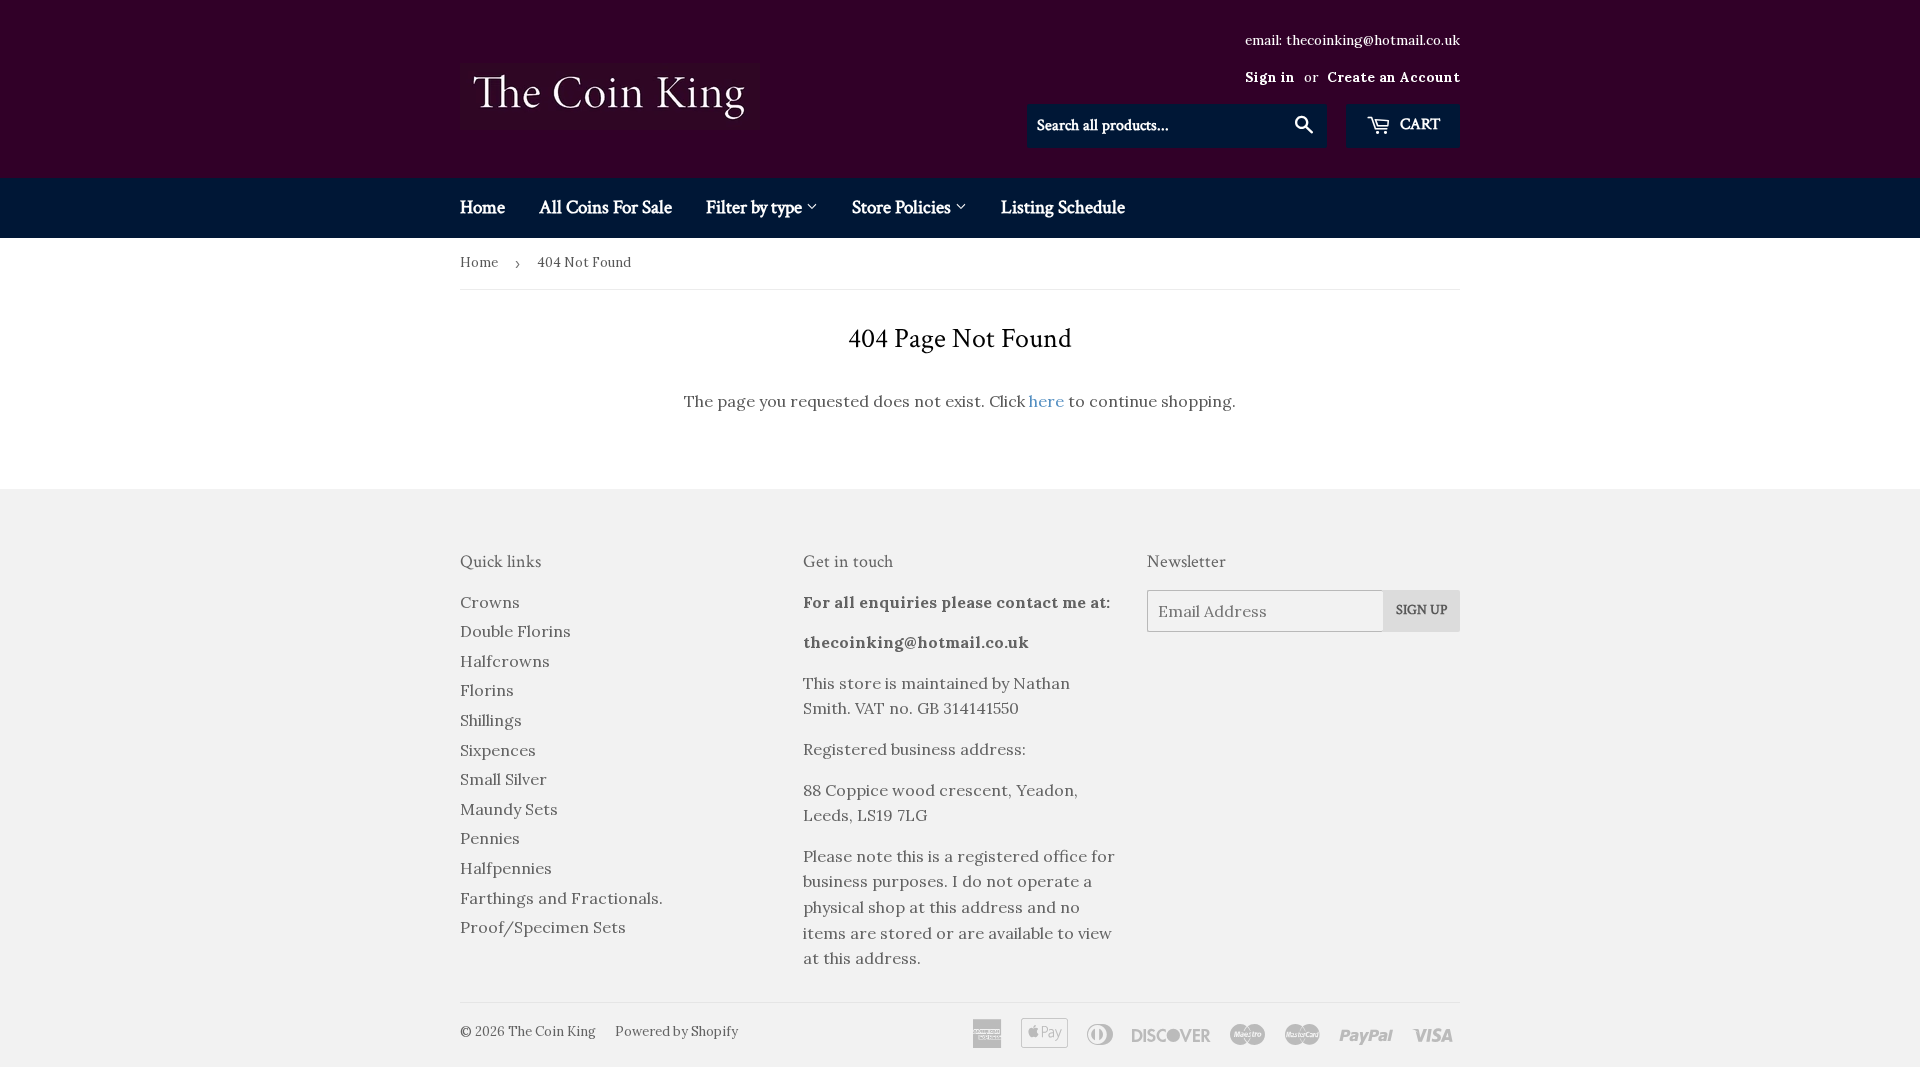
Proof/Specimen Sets (543, 927)
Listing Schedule (1063, 207)
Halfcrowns (505, 661)
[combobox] (1177, 126)
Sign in (1270, 77)
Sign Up (1421, 610)
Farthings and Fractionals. (561, 898)
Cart (1418, 124)
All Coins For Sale (605, 207)
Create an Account (1393, 77)
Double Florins (515, 631)
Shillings (491, 720)
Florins (487, 690)
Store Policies (903, 207)
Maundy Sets (509, 809)
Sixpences (498, 750)
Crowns (490, 602)
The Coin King (552, 1031)
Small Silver (503, 779)
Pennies (490, 838)
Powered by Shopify (676, 1031)
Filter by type (756, 207)
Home (482, 207)
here (1046, 401)
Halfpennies (506, 868)
